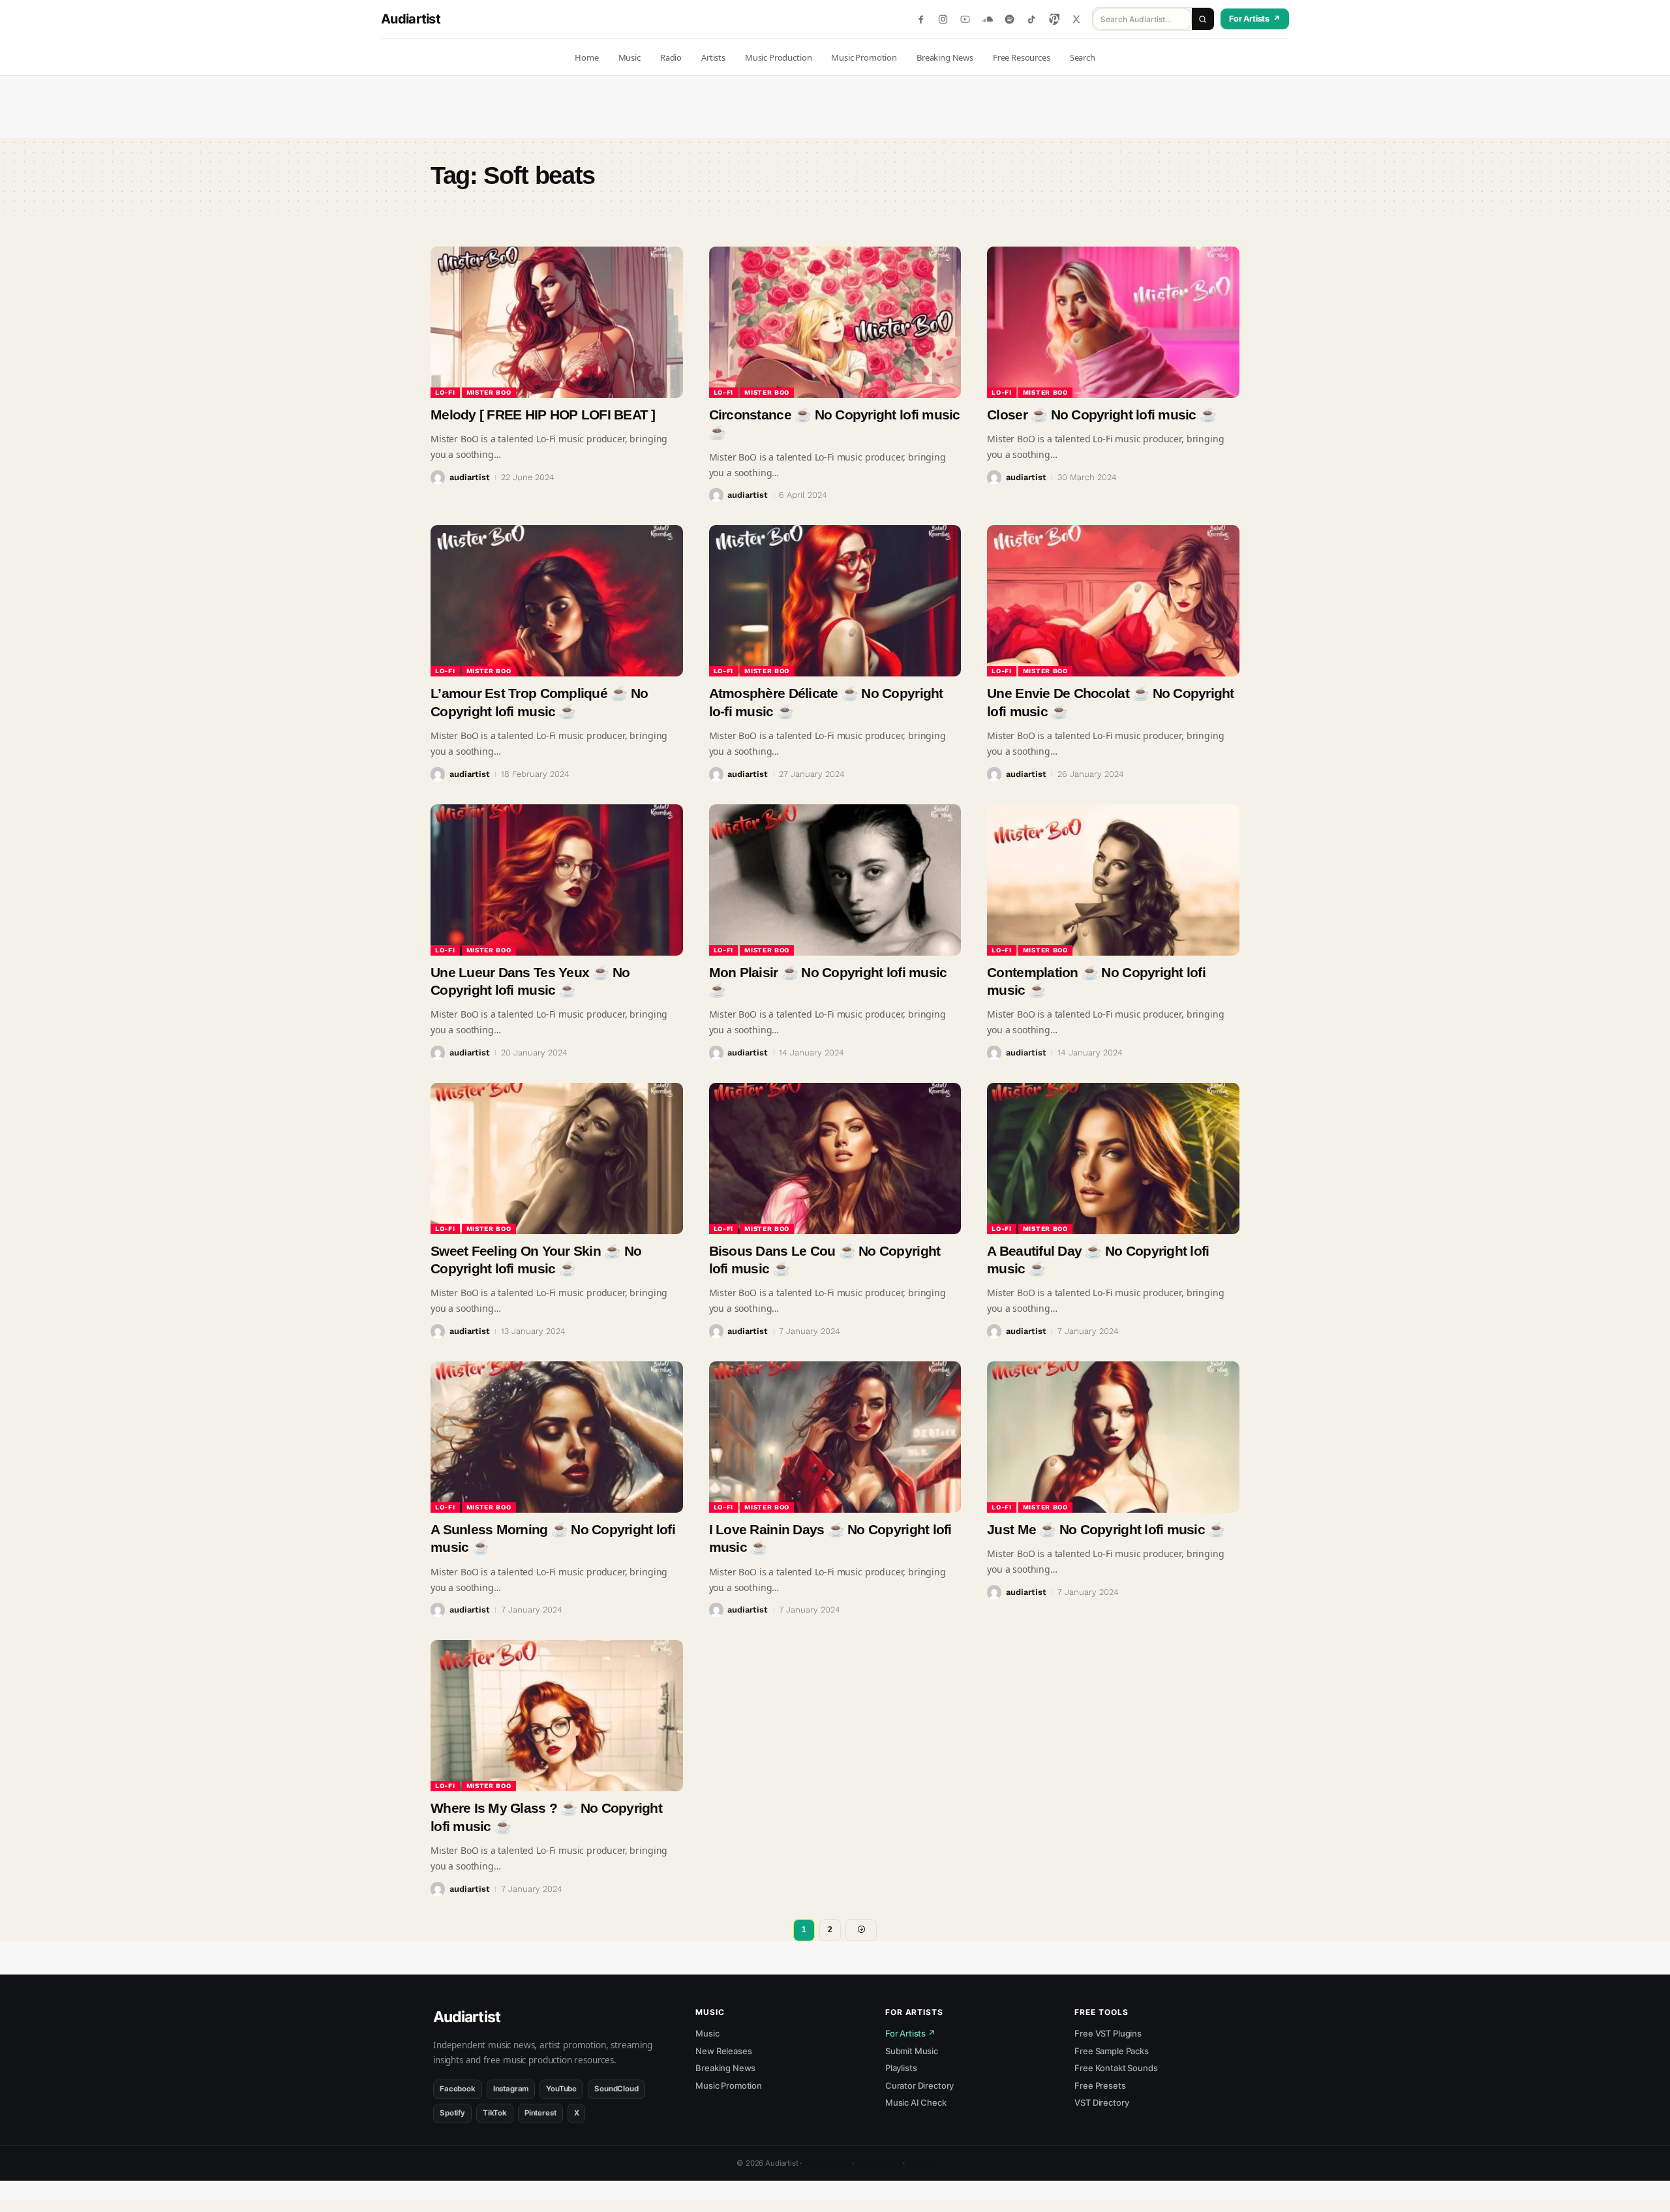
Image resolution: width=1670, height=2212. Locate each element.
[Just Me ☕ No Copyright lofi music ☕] (1113, 1437)
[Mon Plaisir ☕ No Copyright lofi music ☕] (835, 880)
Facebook (458, 2089)
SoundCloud (616, 2089)
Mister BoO (489, 392)
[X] (1076, 19)
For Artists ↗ (910, 2033)
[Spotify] (1010, 19)
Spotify (452, 2113)
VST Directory (1101, 2102)
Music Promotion (729, 2085)
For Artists (1255, 19)
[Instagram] (943, 19)
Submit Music (912, 2051)
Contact (920, 2163)
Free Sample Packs (1111, 2051)
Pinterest (540, 2113)
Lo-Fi (445, 392)
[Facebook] (921, 19)
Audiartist (411, 19)
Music (707, 2033)
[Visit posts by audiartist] (438, 477)
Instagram (511, 2089)
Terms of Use (878, 2163)
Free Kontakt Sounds (1116, 2068)
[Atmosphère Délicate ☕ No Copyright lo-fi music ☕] (835, 601)
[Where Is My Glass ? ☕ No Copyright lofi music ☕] (557, 1716)
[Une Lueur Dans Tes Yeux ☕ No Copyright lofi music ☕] (557, 880)
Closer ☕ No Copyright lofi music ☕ (1101, 415)
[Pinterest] (1054, 19)
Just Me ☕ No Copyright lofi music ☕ (1106, 1529)
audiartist (470, 477)
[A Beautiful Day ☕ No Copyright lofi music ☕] (1113, 1159)
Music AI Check (916, 2102)
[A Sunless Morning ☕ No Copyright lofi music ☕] (557, 1437)
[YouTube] (965, 19)
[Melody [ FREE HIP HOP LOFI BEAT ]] (557, 322)
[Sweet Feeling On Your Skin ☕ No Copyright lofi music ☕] (557, 1159)
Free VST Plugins (1108, 2033)
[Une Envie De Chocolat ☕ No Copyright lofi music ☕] (1113, 601)
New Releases (723, 2051)
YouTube (561, 2089)
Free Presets (1100, 2085)
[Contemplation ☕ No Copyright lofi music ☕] (1113, 880)
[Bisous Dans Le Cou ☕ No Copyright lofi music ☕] (835, 1159)
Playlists (901, 2068)
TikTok (495, 2113)
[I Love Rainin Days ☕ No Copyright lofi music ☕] (835, 1437)
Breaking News (725, 2068)
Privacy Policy (827, 2163)
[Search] (1203, 19)
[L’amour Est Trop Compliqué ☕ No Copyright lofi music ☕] (557, 601)
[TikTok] (1032, 19)
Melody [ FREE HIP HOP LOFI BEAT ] (543, 415)
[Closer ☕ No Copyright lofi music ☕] (1113, 322)
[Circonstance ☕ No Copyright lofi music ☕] (835, 322)
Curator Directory (919, 2085)
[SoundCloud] (987, 19)
